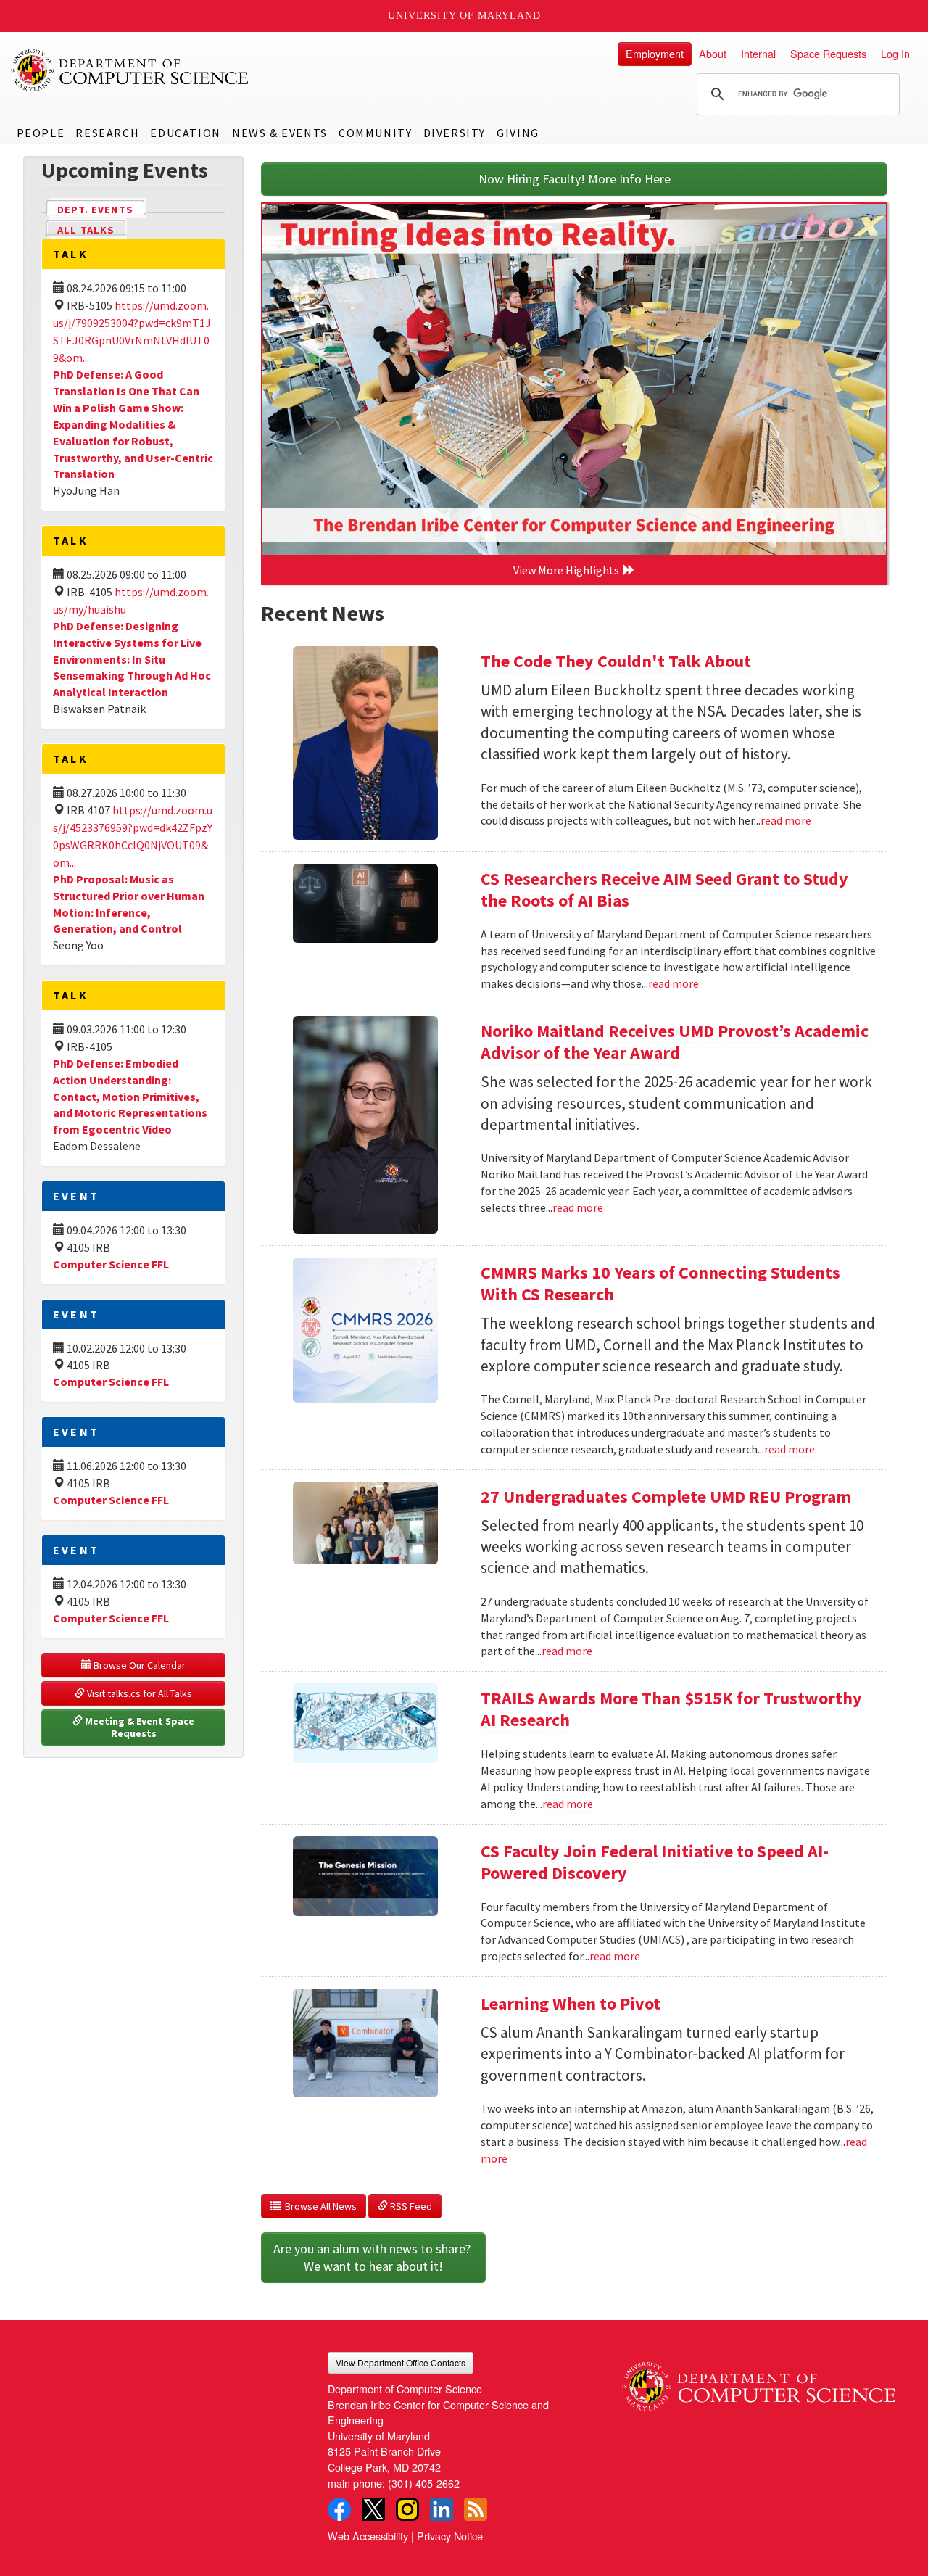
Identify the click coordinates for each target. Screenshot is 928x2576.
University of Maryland (464, 16)
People (41, 133)
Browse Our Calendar (138, 1665)
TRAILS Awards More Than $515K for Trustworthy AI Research (671, 1709)
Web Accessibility (368, 2536)
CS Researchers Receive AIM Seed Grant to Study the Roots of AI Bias (664, 889)
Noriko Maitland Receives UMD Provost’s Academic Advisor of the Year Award (675, 1042)
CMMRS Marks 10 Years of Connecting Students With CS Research (660, 1283)
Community (375, 133)
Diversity (455, 133)
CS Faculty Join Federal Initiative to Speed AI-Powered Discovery (655, 1862)
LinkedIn (442, 2509)
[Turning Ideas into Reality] (574, 379)
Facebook (339, 2509)
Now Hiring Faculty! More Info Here (575, 179)
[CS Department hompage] (759, 2381)
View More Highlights (568, 570)
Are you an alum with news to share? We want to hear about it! (373, 2257)
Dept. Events (101, 210)
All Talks (86, 230)
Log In (895, 53)
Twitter (373, 2509)
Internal (758, 53)
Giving (518, 133)
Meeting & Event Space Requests (140, 1727)
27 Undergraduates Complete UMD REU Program (666, 1497)
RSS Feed (410, 2206)
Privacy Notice (450, 2536)
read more (786, 820)
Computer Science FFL (111, 1264)
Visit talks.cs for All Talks (138, 1693)
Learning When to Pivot (571, 2003)
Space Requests (828, 53)
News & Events (280, 133)
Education (185, 133)
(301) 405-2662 (424, 2483)
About (713, 53)
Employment (655, 53)
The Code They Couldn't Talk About (616, 661)
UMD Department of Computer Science (130, 70)
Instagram (407, 2509)
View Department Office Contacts (401, 2362)
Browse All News (319, 2206)
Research (107, 133)
